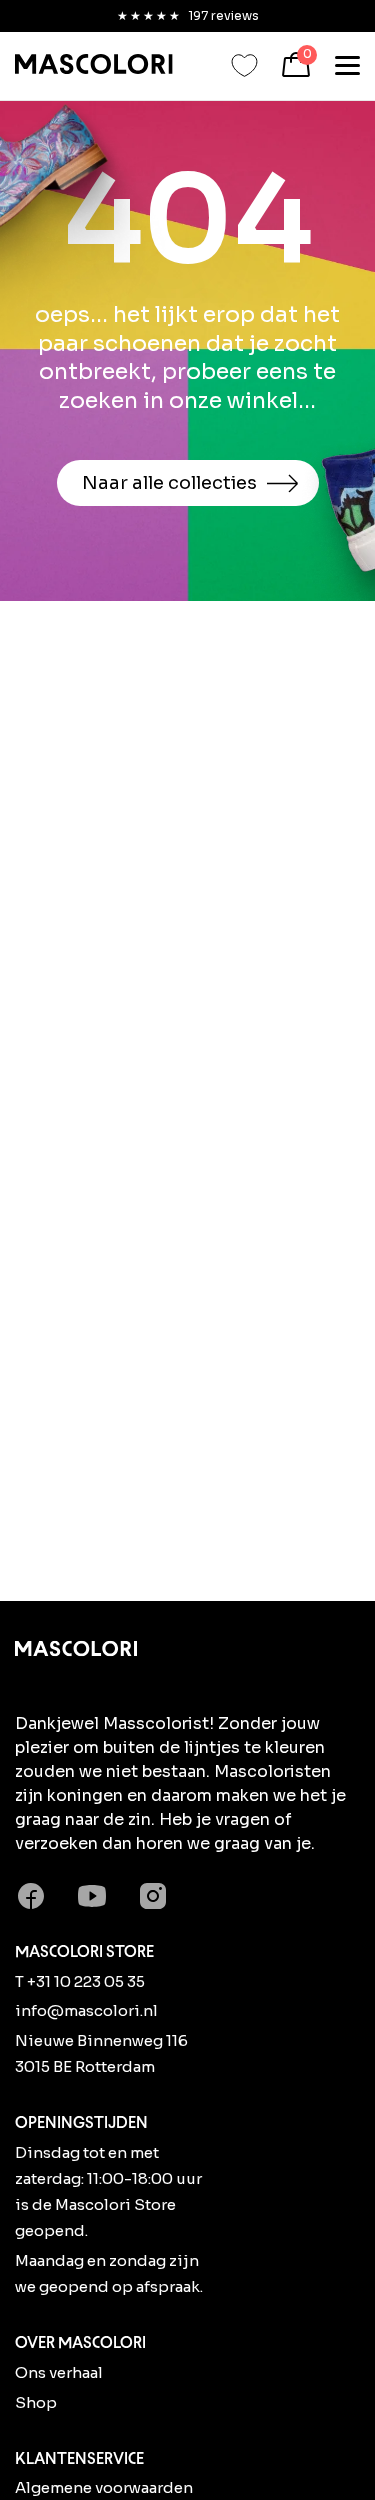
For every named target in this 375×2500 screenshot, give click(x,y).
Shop (36, 2402)
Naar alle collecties (169, 483)
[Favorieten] (244, 65)
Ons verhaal (59, 2372)
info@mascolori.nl (86, 2010)
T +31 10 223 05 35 (80, 1981)
